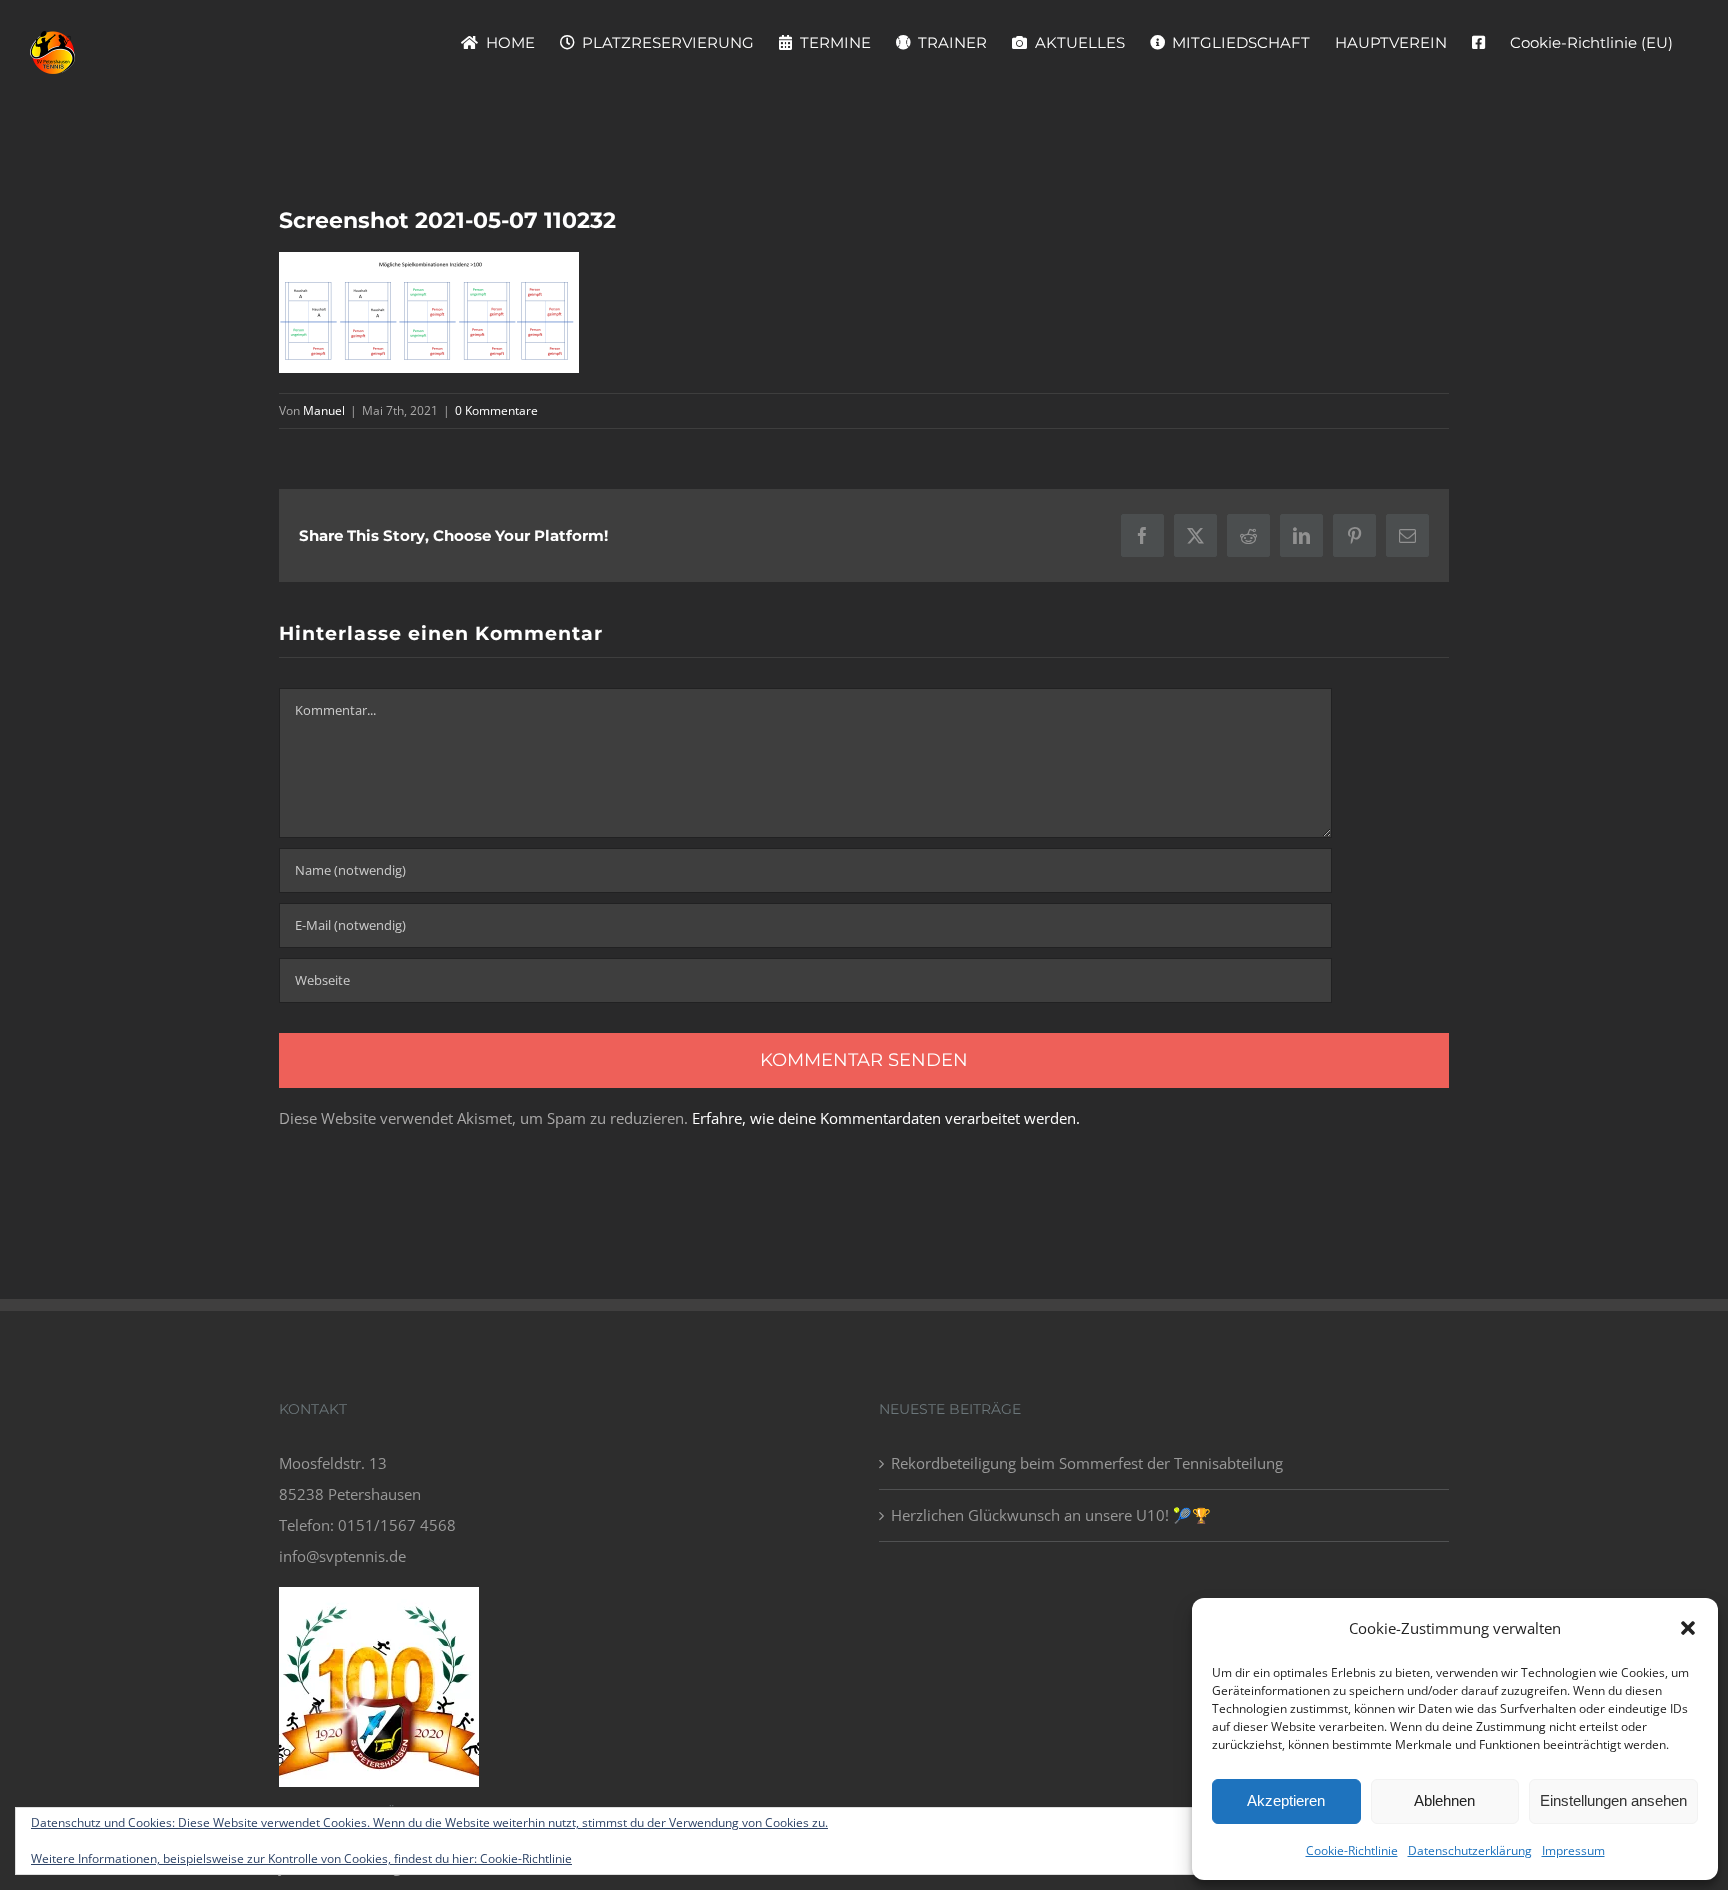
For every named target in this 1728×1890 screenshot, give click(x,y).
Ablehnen (1444, 1800)
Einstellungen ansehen (1613, 1800)
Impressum (1573, 1850)
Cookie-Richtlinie (1352, 1850)
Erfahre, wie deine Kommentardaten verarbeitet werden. (886, 1118)
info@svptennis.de (342, 1556)
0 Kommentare (496, 410)
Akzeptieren (1286, 1800)
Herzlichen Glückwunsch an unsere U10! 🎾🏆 (1051, 1515)
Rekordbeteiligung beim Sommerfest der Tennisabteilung (1087, 1463)
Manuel (324, 410)
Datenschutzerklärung (1470, 1850)
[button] (1688, 1628)
